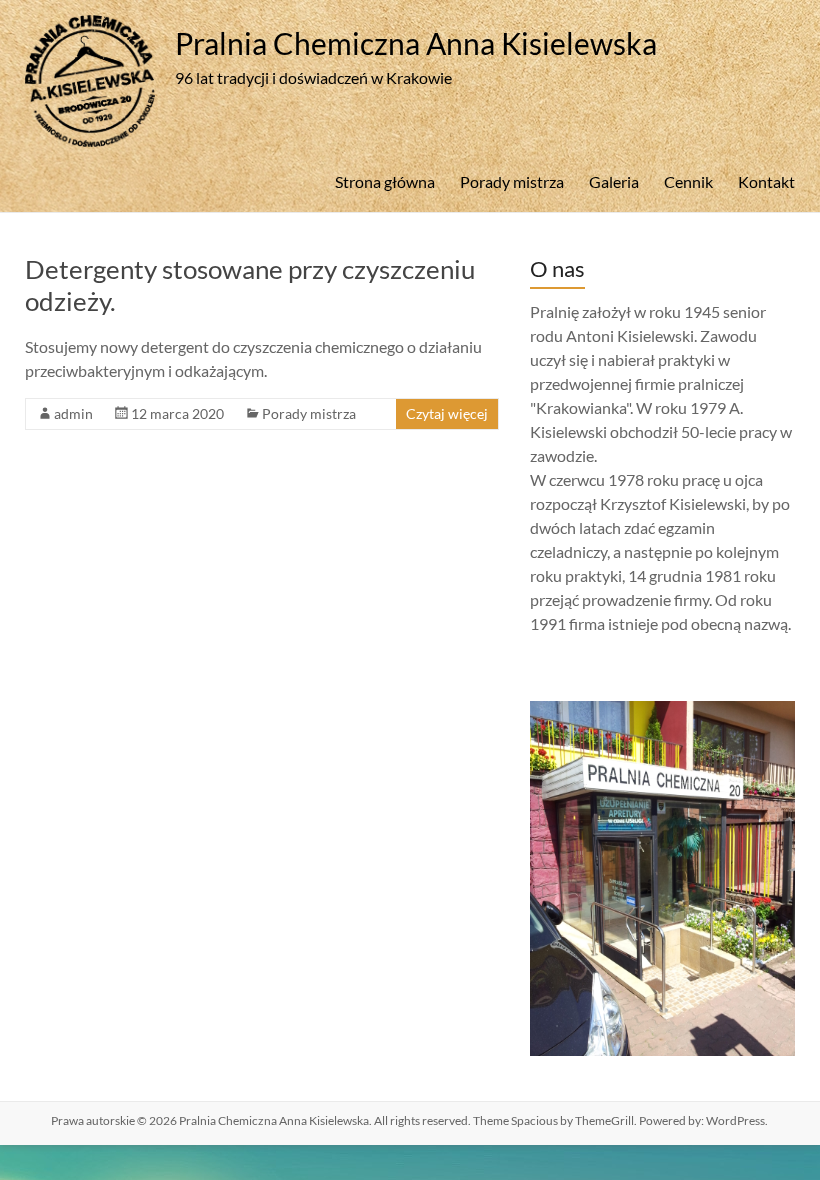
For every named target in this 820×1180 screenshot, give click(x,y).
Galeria (614, 181)
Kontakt (766, 181)
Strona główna (385, 181)
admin (73, 413)
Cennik (688, 181)
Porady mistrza (512, 181)
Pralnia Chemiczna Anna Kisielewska (416, 43)
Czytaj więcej (447, 413)
